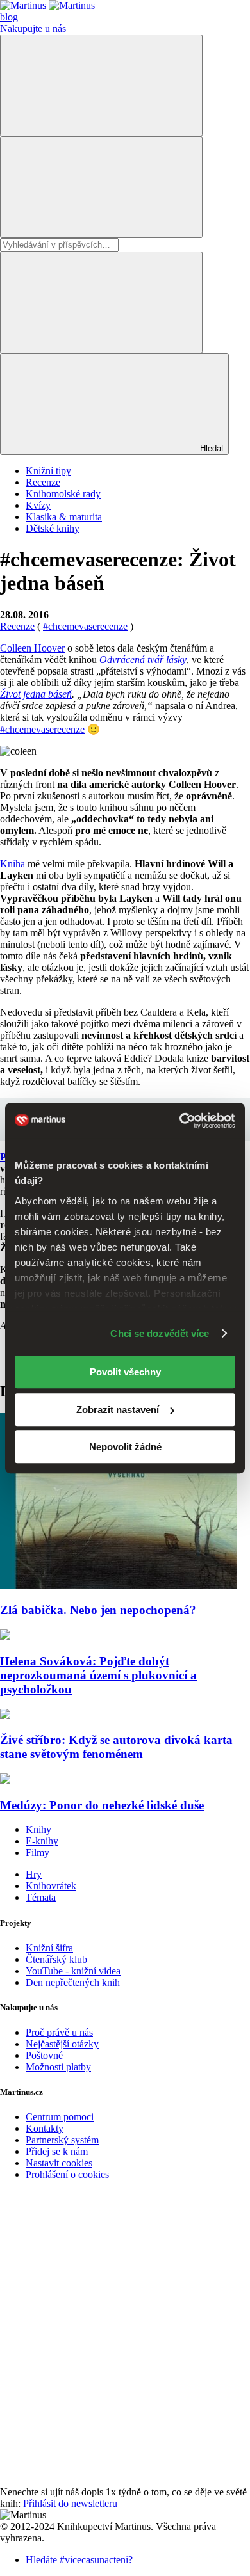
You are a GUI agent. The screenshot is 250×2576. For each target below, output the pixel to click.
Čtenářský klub (56, 1959)
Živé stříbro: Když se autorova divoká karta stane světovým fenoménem (116, 1747)
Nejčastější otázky (62, 2044)
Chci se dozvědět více (160, 1333)
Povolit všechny (125, 1372)
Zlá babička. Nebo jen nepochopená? (98, 1610)
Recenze (43, 482)
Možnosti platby (58, 2067)
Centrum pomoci (60, 2117)
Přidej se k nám (57, 2151)
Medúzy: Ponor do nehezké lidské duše (102, 1805)
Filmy (37, 1852)
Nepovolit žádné (125, 1447)
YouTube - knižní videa (73, 1971)
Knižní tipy (48, 471)
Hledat (211, 448)
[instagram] (96, 2480)
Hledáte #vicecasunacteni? (79, 2560)
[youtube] (96, 2382)
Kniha (13, 864)
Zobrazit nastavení (118, 1410)
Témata (41, 1897)
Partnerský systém (62, 2140)
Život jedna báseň (36, 694)
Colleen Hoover (32, 648)
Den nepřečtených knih (73, 1982)
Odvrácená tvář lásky (143, 660)
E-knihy (42, 1841)
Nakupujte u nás (33, 28)
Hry (34, 1874)
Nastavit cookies (59, 2163)
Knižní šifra (49, 1948)
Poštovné (44, 2055)
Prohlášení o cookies (67, 2174)
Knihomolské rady (63, 494)
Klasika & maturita (64, 517)
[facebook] (96, 2283)
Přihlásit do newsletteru (70, 2503)
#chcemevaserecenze (42, 729)
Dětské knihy (53, 528)
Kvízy (38, 505)
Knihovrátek (51, 1886)
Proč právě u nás (59, 2032)
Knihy (38, 1829)
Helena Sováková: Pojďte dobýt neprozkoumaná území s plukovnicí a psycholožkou (98, 1675)
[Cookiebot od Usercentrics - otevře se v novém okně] (180, 1121)
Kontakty (45, 2128)
